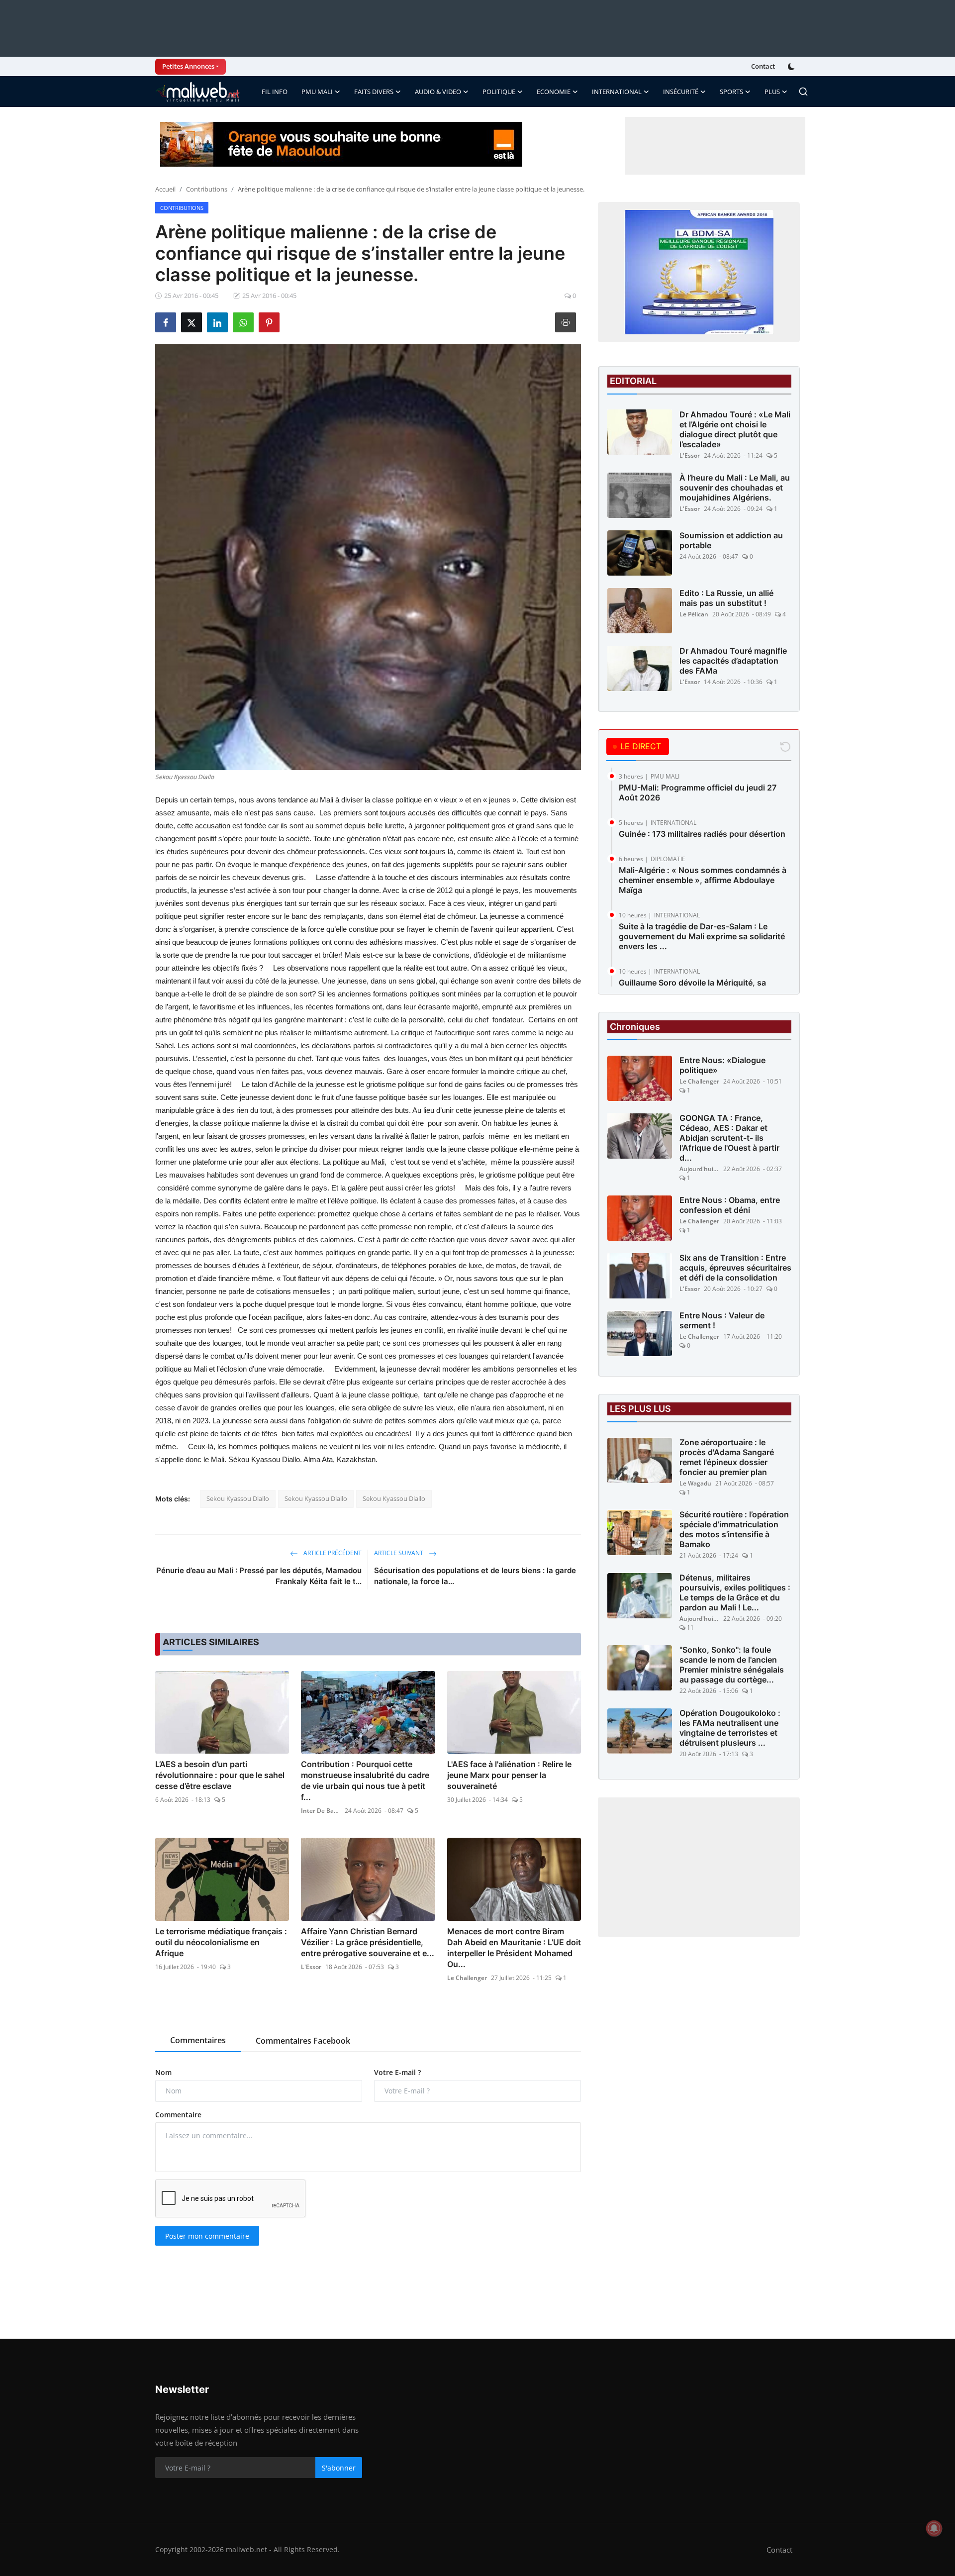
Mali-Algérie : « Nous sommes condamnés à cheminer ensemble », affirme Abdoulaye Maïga (703, 880)
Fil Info (275, 92)
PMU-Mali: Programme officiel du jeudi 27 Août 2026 (698, 793)
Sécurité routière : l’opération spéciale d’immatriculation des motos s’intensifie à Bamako (734, 1530)
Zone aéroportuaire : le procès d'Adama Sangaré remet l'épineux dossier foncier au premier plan (727, 1458)
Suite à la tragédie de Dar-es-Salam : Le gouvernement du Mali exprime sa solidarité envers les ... (702, 936)
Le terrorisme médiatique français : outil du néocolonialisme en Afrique (221, 1942)
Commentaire (178, 2115)
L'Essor (311, 1967)
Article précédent (332, 1553)
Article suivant (399, 1553)
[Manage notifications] (934, 2528)
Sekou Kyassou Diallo (238, 1498)
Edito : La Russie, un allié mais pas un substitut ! (726, 598)
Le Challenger (467, 1978)
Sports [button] (731, 92)
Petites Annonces (188, 66)
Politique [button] (499, 92)
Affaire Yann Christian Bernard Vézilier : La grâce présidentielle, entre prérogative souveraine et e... (368, 1942)
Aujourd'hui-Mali (699, 1169)
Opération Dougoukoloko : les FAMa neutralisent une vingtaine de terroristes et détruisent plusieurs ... (730, 1728)
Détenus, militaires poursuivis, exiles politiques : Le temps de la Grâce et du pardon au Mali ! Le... (735, 1593)
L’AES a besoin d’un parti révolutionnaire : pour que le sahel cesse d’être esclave (220, 1775)
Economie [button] (554, 92)
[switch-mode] (792, 67)
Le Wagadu (695, 1484)
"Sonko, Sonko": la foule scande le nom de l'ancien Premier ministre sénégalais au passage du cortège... (732, 1665)
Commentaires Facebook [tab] (303, 2041)
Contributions (207, 189)
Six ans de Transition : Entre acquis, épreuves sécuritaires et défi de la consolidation (735, 1268)
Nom (163, 2072)
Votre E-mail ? (397, 2072)
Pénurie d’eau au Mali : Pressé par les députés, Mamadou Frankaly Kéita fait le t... (259, 1576)
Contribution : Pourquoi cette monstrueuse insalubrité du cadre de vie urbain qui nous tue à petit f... (365, 1781)
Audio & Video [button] (438, 92)
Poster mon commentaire (207, 2236)
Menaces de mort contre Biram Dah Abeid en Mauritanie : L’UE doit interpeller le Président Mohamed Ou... (514, 1948)
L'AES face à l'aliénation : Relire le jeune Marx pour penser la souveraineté (509, 1775)
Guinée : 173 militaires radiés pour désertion (702, 834)
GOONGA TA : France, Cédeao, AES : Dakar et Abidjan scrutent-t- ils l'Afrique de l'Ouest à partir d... (729, 1138)
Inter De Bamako (321, 1811)
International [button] (617, 92)
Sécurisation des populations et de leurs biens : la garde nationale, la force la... (475, 1576)
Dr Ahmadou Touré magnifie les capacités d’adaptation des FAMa (733, 661)
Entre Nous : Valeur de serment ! (722, 1321)
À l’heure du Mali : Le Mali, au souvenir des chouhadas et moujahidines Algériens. (735, 488)
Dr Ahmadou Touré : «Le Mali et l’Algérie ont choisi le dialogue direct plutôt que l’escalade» (735, 429)
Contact (763, 66)
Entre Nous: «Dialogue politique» (722, 1066)
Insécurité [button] (681, 92)
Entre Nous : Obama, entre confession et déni (730, 1205)
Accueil (165, 189)
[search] (803, 92)
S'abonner (339, 2468)
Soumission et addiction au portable (731, 540)
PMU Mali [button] (317, 92)
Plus (772, 92)
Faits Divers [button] (374, 92)
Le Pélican (694, 614)
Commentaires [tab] (198, 2040)
